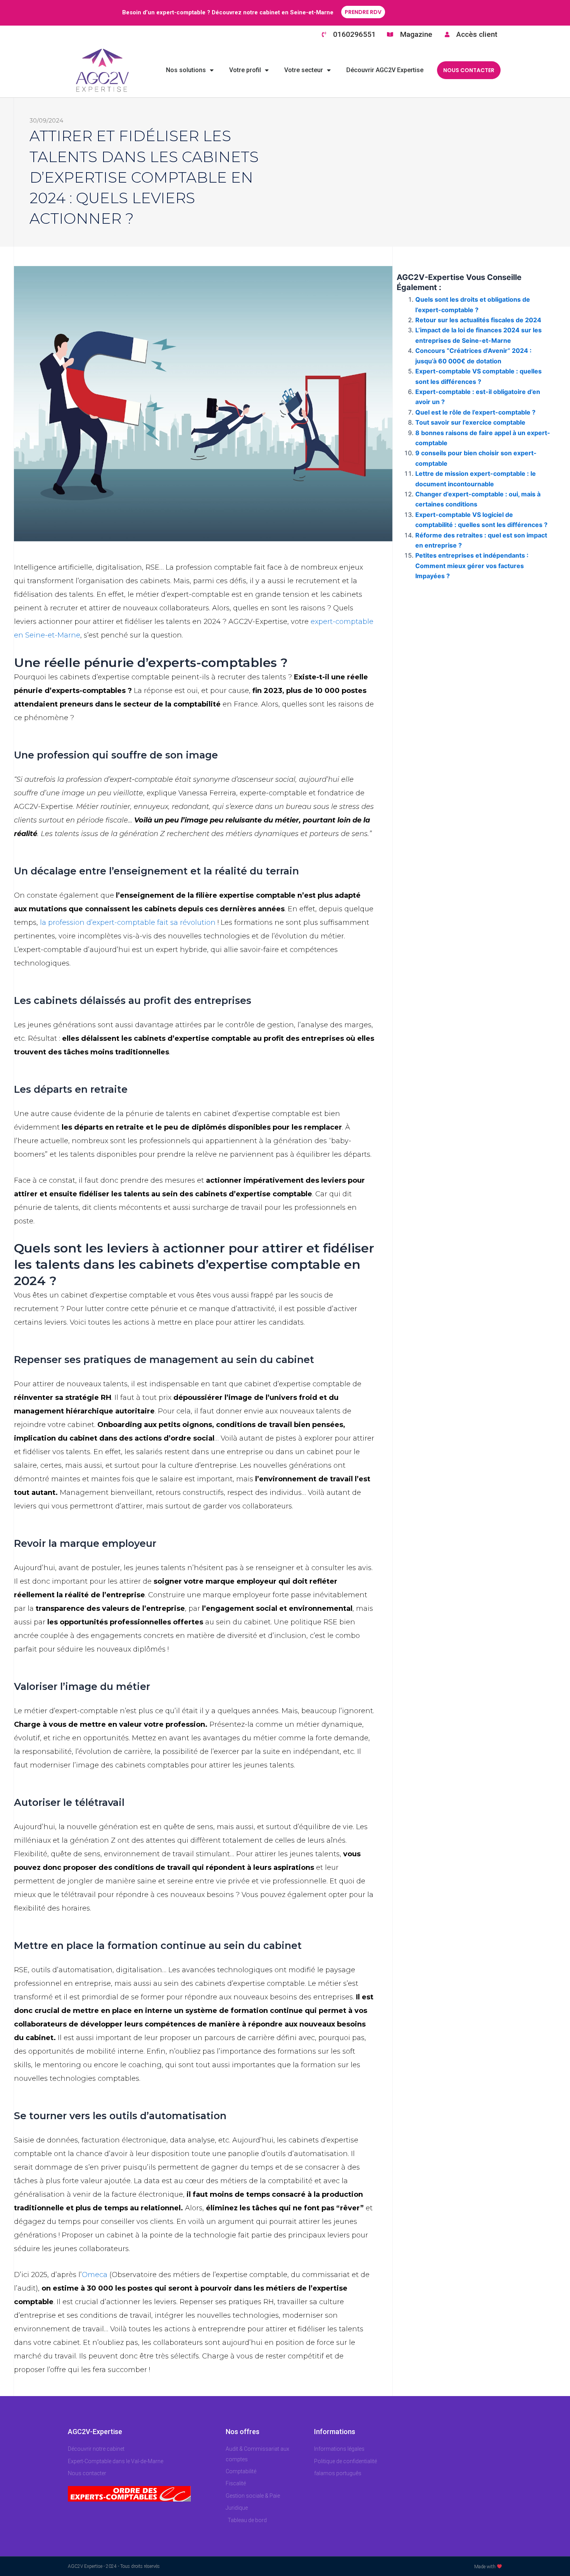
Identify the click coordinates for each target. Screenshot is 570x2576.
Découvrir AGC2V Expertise (385, 70)
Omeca (95, 2275)
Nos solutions (186, 70)
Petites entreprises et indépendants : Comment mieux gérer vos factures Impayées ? (472, 566)
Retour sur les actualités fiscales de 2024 (478, 320)
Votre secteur (304, 70)
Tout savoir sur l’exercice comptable (470, 422)
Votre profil (245, 70)
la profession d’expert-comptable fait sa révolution (128, 923)
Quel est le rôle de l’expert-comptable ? (476, 412)
